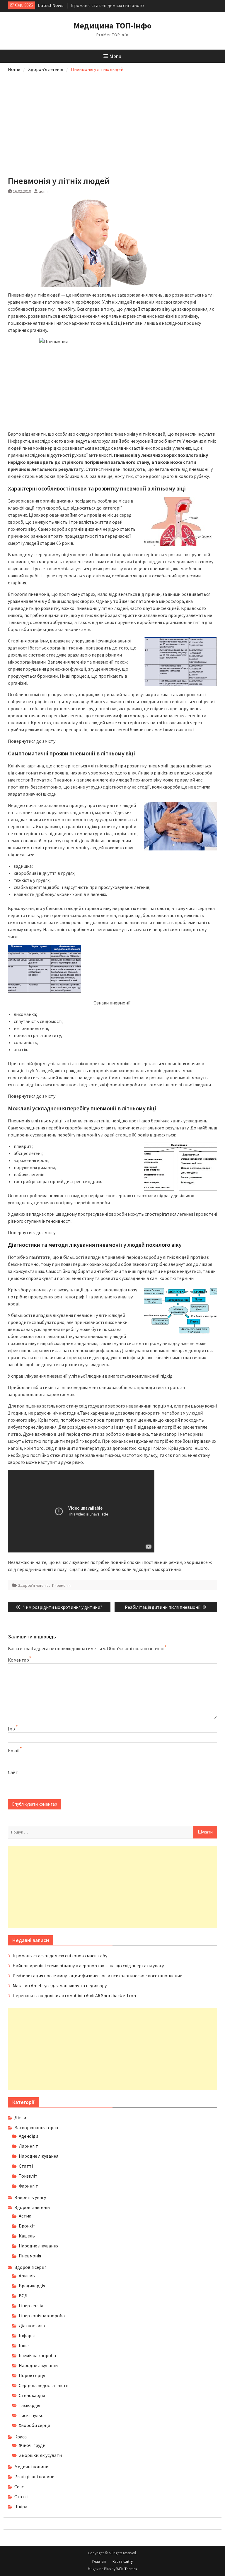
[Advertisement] (113, 117)
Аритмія (27, 2276)
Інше (24, 2345)
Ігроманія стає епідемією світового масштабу (60, 1956)
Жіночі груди (32, 2445)
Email (14, 1750)
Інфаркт (28, 2335)
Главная (99, 2561)
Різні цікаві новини (34, 2477)
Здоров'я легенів (33, 1585)
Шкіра (21, 2506)
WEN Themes (127, 2569)
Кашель (27, 2236)
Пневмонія (61, 1585)
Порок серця (32, 2375)
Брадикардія (32, 2286)
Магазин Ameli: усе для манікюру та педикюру (60, 1985)
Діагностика (32, 2325)
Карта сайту (123, 2561)
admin (44, 191)
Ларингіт (28, 2146)
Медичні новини (31, 2467)
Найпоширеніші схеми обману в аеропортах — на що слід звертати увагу (88, 1966)
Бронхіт (27, 2226)
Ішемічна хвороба (37, 2355)
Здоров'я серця (30, 2267)
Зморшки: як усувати (40, 2455)
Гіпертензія (31, 2306)
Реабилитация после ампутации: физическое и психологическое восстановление (97, 1975)
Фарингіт (28, 2186)
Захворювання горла (36, 2127)
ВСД (23, 2296)
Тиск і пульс (31, 2415)
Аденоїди (28, 2136)
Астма (25, 2216)
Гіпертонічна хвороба (42, 2315)
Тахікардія (29, 2405)
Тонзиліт (28, 2176)
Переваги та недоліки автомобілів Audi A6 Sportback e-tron (74, 1995)
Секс (19, 2487)
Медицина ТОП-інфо (112, 26)
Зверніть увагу (30, 2197)
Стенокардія (32, 2395)
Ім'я (12, 1729)
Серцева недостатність (44, 2385)
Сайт (13, 1772)
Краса (21, 2437)
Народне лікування (39, 2156)
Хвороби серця (34, 2425)
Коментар (18, 1660)
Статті (26, 2166)
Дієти (20, 2117)
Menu (115, 56)
